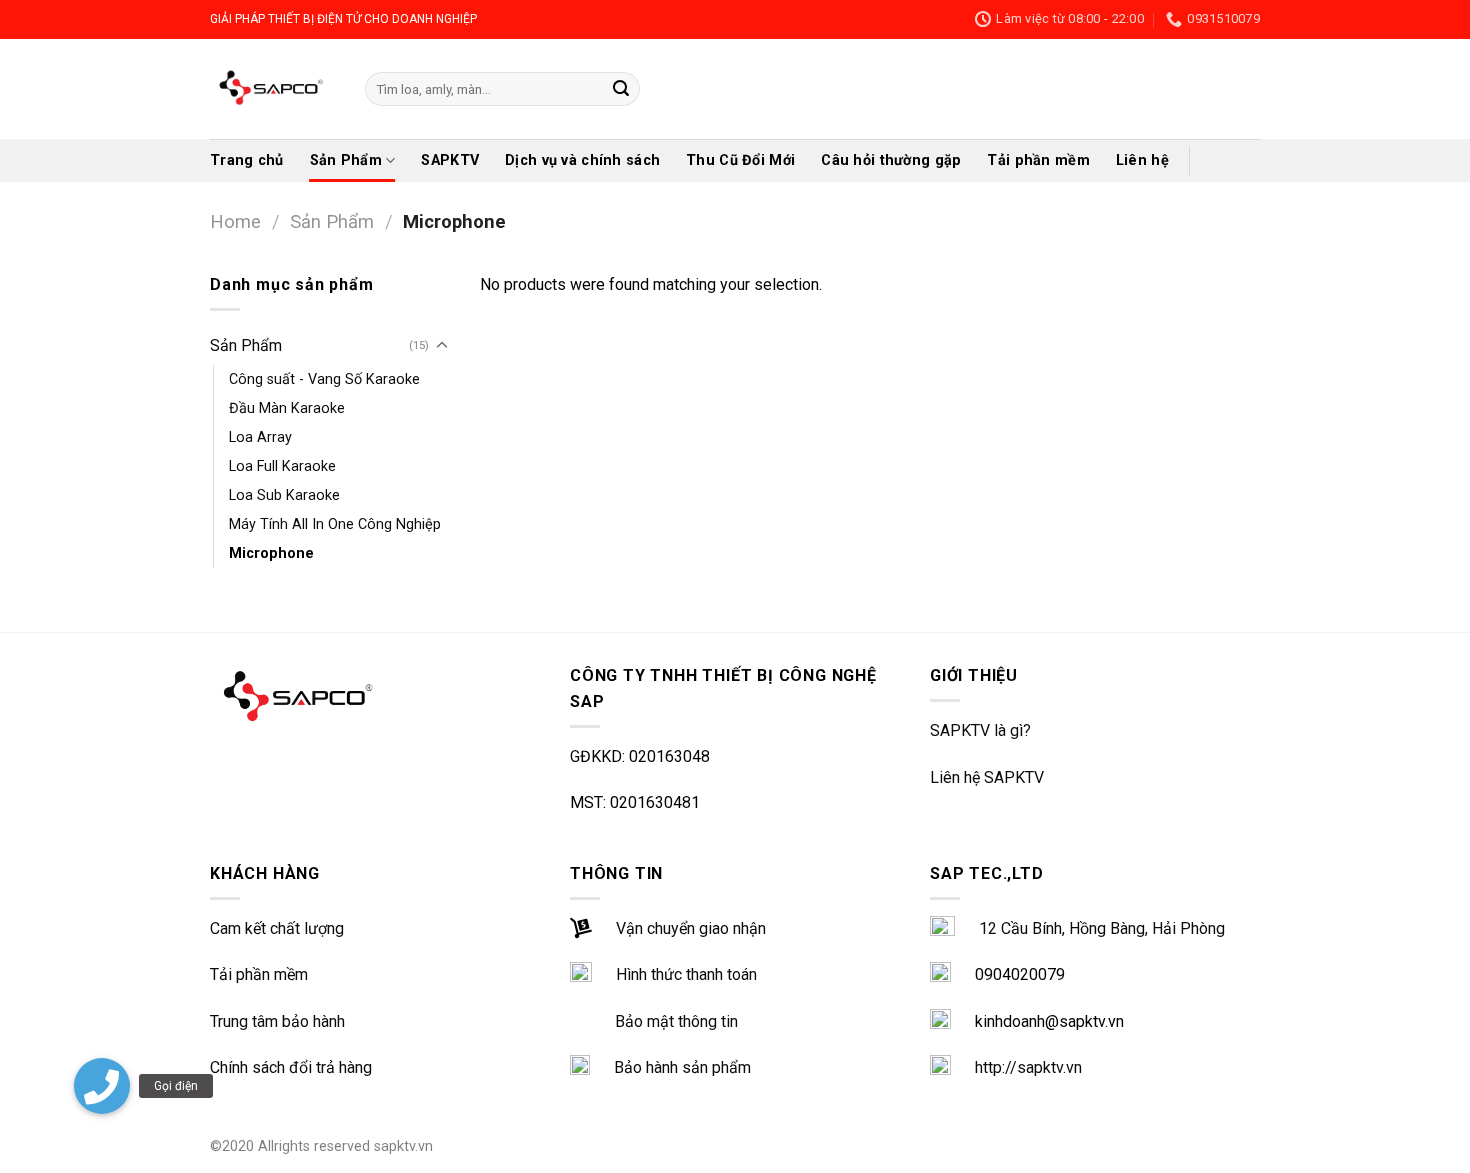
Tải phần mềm (1038, 160)
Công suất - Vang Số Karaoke (324, 379)
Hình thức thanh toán (686, 974)
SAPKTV (450, 160)
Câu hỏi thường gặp (891, 160)
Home (235, 221)
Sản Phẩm (346, 160)
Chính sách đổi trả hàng (291, 1067)
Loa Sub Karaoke (284, 495)
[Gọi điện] (102, 1086)
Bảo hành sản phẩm (682, 1067)
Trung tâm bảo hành (277, 1021)
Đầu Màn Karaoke (287, 408)
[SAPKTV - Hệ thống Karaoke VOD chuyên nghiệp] (272, 89)
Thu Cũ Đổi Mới (740, 160)
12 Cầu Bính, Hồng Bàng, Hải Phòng (1102, 928)
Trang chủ (247, 160)
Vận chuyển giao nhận (691, 928)
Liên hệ (1142, 160)
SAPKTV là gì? (980, 730)
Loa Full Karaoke (282, 466)
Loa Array (260, 437)
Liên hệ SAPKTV (987, 777)
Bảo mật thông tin (676, 1021)
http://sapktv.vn (1028, 1067)
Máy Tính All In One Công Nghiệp (335, 524)
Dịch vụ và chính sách (582, 160)
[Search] (621, 89)
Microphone (271, 553)
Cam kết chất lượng (277, 928)
